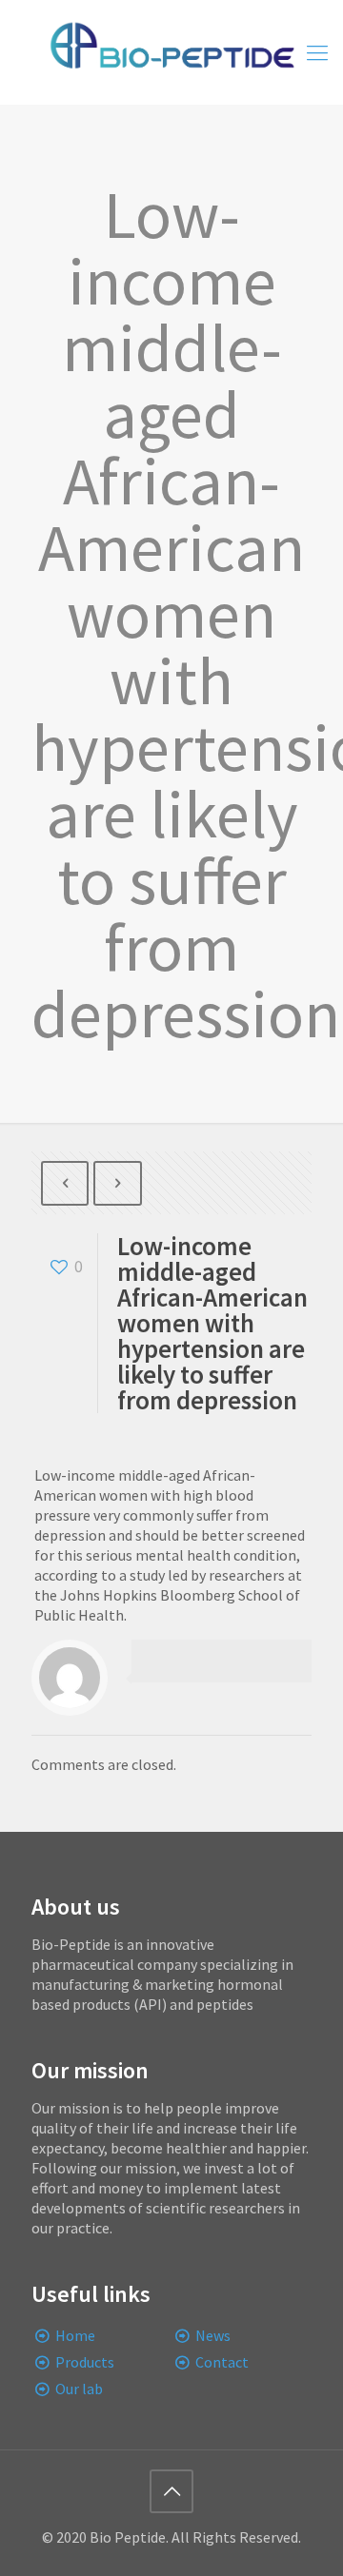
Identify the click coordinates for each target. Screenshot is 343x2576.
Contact (222, 2362)
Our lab (79, 2389)
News (213, 2335)
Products (85, 2362)
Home (75, 2335)
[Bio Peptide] (171, 52)
